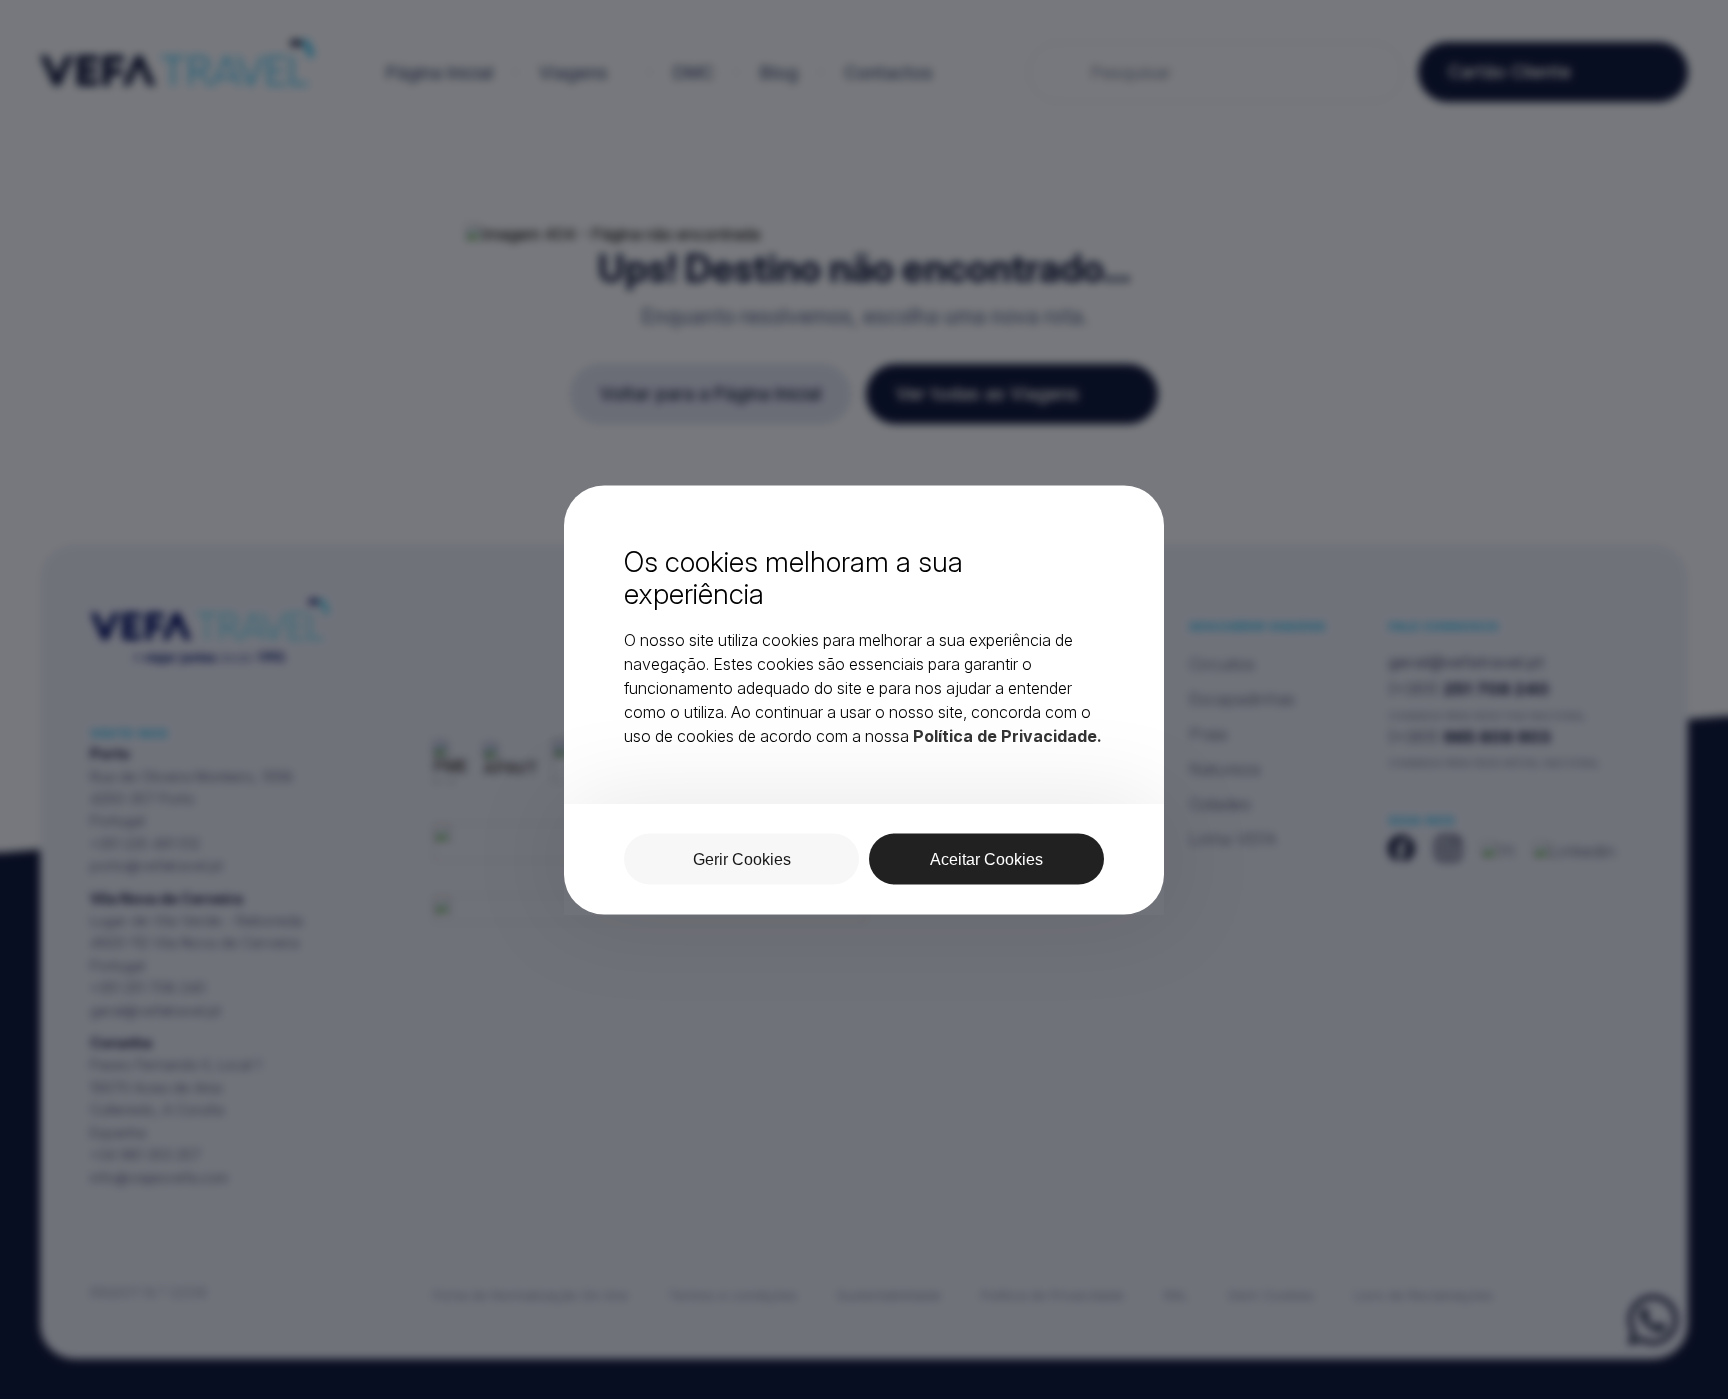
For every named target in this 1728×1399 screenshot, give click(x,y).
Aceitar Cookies (986, 858)
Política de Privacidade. (1007, 735)
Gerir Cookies (742, 858)
